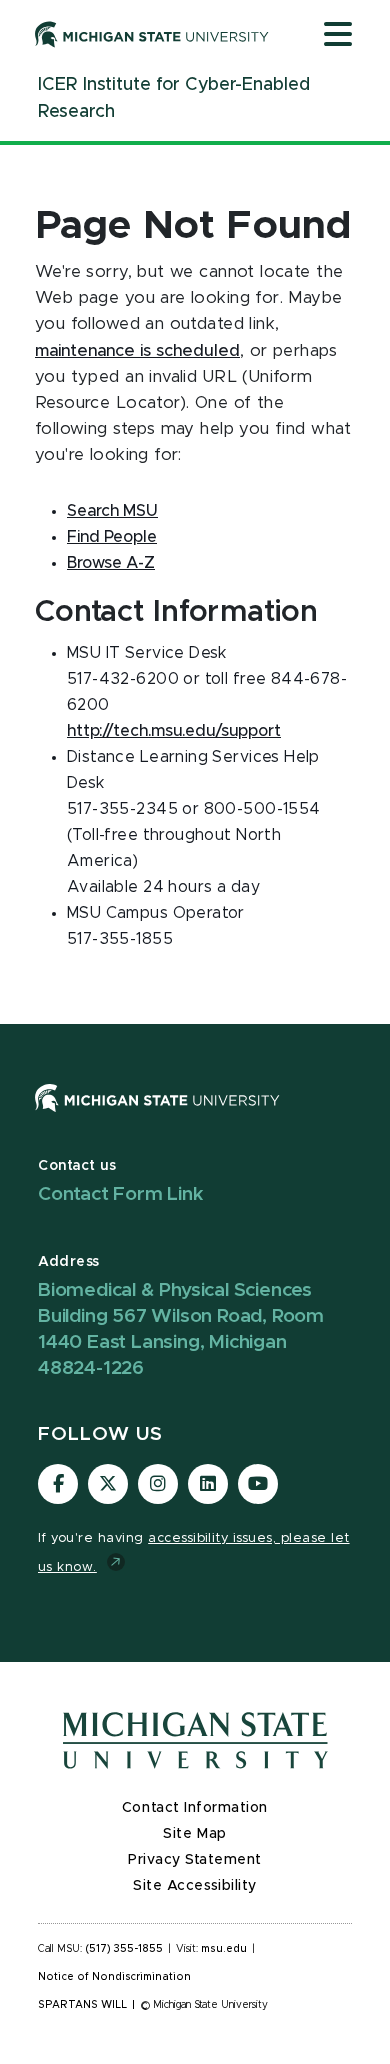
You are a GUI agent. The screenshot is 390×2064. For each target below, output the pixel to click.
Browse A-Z (111, 563)
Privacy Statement (195, 1860)
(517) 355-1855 (124, 1949)
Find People (112, 537)
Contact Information (195, 1808)
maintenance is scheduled (137, 351)
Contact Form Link (121, 1194)
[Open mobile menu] (338, 36)
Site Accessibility (195, 1886)
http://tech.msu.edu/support (174, 731)
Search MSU (112, 511)
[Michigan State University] (152, 34)
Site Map (194, 1834)
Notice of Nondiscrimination (114, 1977)
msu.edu (224, 1949)
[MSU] (157, 1117)
